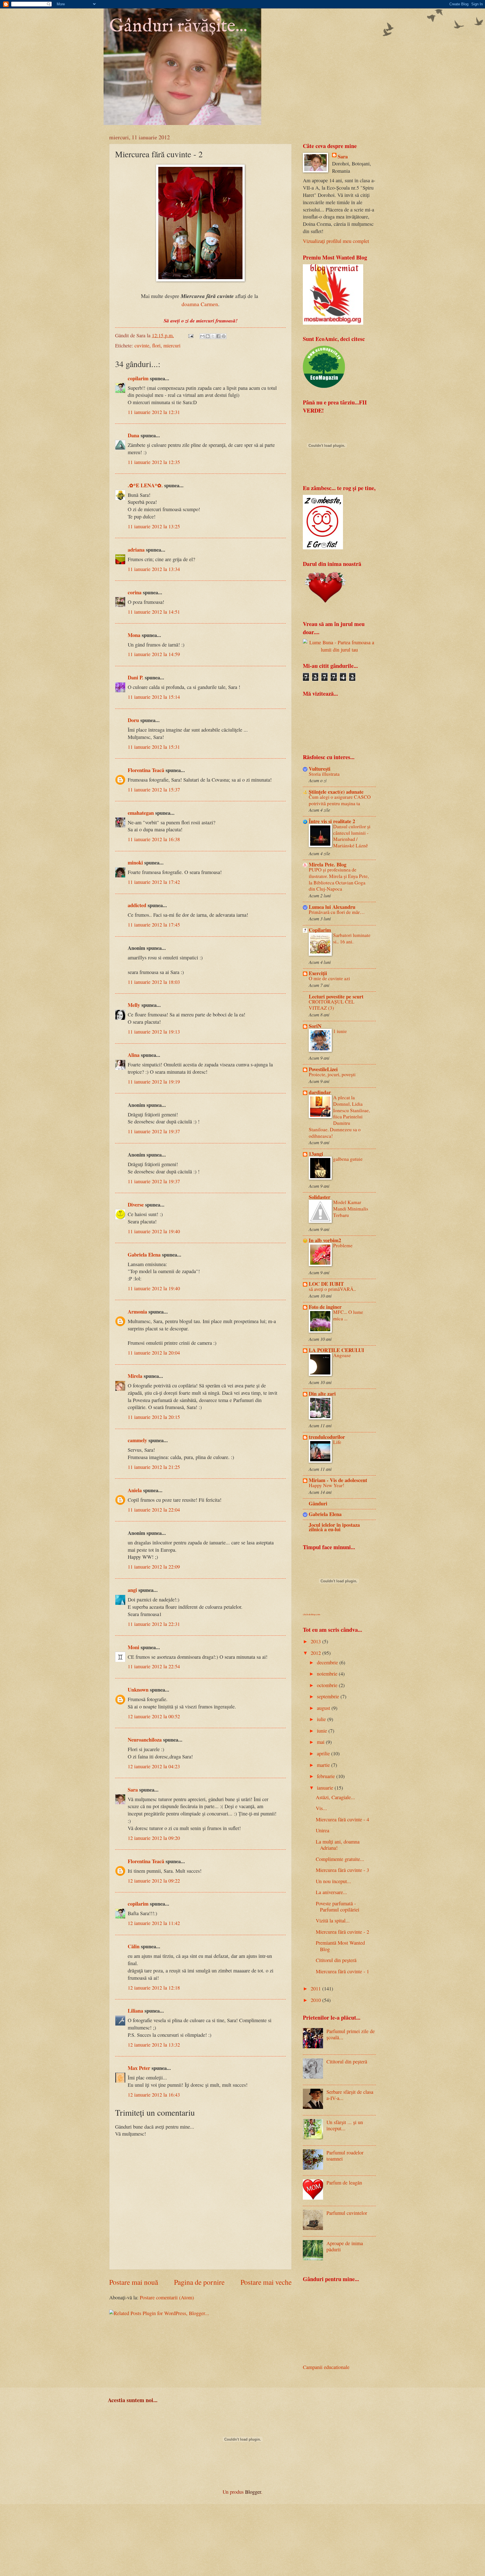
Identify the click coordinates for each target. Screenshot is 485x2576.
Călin (134, 1946)
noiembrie (328, 1674)
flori (156, 345)
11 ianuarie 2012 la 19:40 (154, 1231)
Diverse (136, 1204)
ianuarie (326, 1788)
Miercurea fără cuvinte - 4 (342, 1819)
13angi (316, 1154)
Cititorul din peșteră (336, 1960)
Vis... (321, 1808)
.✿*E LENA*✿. (146, 485)
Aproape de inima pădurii (345, 2246)
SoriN (315, 1026)
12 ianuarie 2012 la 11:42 (154, 1923)
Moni (133, 1647)
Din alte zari (322, 1393)
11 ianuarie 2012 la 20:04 (154, 1353)
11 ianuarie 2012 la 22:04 (154, 1510)
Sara (133, 1789)
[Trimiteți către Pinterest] (224, 336)
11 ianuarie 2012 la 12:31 (154, 412)
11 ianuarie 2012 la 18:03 (154, 982)
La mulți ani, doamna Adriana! (338, 1845)
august (324, 1708)
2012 (316, 1653)
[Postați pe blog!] (208, 336)
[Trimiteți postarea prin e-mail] (190, 335)
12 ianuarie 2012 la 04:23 (154, 1766)
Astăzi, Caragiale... (335, 1797)
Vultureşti (320, 769)
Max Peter (139, 2068)
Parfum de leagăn (344, 2183)
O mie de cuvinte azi (329, 978)
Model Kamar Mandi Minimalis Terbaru (351, 1209)
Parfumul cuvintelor (347, 2213)
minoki (135, 862)
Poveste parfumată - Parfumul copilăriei (338, 1906)
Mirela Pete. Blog (328, 864)
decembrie (328, 1662)
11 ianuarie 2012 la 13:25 (154, 526)
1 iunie (340, 1031)
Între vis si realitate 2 (332, 821)
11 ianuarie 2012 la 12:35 (154, 462)
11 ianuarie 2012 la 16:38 (154, 839)
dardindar (320, 1092)
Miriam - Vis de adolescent (338, 1480)
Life (337, 1442)
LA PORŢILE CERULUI (336, 1350)
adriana (136, 549)
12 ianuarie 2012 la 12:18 (154, 1988)
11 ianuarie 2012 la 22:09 (154, 1567)
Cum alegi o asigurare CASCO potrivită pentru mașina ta (340, 800)
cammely (137, 1440)
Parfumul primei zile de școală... (351, 2034)
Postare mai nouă (134, 2282)
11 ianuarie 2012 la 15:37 (154, 789)
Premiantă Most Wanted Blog (340, 1946)
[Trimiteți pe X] (213, 336)
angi (132, 1590)
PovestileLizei (323, 1069)
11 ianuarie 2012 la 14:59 (154, 654)
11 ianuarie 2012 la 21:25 (154, 1467)
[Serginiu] (323, 547)
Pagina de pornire (199, 2282)
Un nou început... (333, 1881)
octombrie (328, 1685)
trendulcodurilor (327, 1437)
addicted (137, 905)
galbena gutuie (348, 1159)
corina (135, 592)
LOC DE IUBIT (326, 1284)
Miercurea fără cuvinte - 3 (342, 1870)
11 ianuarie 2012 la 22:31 (154, 1624)
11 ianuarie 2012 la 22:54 (154, 1666)
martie (324, 1765)
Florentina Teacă (146, 770)
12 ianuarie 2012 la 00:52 (154, 1716)
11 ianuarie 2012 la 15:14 (154, 697)
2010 (316, 2000)
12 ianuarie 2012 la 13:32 (154, 2045)
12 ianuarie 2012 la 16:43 (154, 2095)
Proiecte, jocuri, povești (332, 1074)
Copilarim (320, 930)
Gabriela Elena (144, 1254)
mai (321, 1742)
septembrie (329, 1696)
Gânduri (318, 1503)
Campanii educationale (326, 2367)
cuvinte (142, 345)
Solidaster (320, 1197)
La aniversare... (331, 1892)
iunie (323, 1731)
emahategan (141, 813)
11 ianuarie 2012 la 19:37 (154, 1131)
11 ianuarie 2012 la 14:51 (154, 612)
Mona (134, 635)
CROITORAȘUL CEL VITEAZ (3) (332, 1005)
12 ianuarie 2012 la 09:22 (154, 1881)
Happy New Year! (327, 1485)
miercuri (172, 345)
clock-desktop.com (312, 1614)
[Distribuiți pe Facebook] (218, 336)
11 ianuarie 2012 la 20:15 (154, 1417)
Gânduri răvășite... (178, 26)
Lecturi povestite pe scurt (336, 996)
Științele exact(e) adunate (336, 792)
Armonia (137, 1311)
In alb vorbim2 (325, 1240)
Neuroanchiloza (145, 1739)
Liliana (135, 2010)
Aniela (135, 1490)
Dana (133, 435)
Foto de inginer (325, 1307)
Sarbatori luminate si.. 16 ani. (352, 938)
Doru (133, 720)
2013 (316, 1641)
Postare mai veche (266, 2282)
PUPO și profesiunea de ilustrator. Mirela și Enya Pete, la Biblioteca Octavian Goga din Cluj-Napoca (339, 879)
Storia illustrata (324, 774)
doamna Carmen (200, 304)
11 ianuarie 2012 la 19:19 (154, 1082)
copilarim (138, 378)
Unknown (138, 1689)
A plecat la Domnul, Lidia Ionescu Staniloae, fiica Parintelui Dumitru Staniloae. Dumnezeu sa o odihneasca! (339, 1117)
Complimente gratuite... (340, 1859)
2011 (316, 1988)
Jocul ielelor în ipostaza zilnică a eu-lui (334, 1527)
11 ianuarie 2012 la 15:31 (154, 747)
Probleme (343, 1245)
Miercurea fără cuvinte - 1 (342, 1971)
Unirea (322, 1830)
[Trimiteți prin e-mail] (202, 336)
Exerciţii (318, 973)
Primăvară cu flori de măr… (337, 912)
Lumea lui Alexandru (332, 907)
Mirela (135, 1376)
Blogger (253, 2492)
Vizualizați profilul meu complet (336, 241)
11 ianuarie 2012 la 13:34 (154, 569)
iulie (322, 1719)
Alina (134, 1055)
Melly (134, 1005)
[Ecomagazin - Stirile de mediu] (324, 386)
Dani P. (136, 677)
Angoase (342, 1355)
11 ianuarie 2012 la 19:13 (154, 1032)
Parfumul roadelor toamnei (345, 2156)
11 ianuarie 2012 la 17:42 (154, 882)
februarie (327, 1776)
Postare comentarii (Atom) (167, 2297)
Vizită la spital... (333, 1920)
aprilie (324, 1753)
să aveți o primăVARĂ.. (332, 1289)
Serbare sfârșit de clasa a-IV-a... (350, 2095)
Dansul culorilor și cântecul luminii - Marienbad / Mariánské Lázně (352, 836)
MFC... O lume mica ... (348, 1315)
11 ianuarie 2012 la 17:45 (154, 925)
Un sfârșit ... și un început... (345, 2125)
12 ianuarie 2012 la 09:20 (154, 1838)
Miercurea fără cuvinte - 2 (342, 1932)
